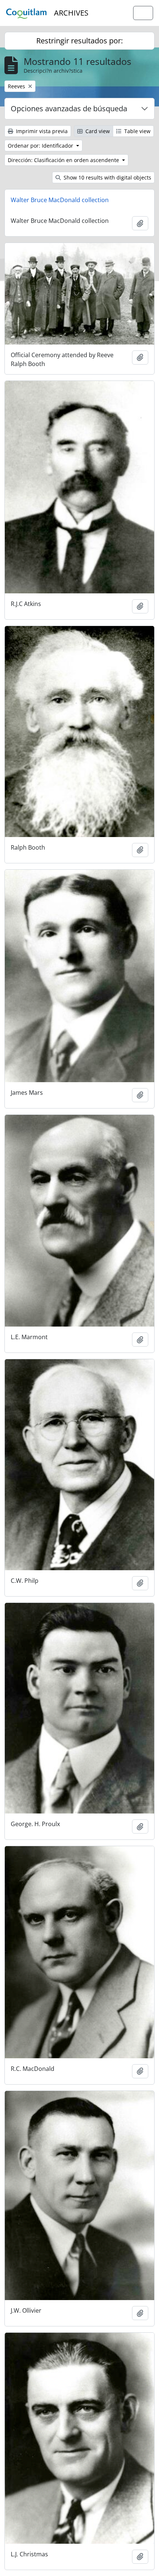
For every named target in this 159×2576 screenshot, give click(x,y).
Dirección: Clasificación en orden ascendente (64, 160)
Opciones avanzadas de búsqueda (69, 108)
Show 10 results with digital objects (107, 177)
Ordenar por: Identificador (41, 146)
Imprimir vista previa (41, 131)
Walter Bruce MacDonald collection (60, 200)
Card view (97, 131)
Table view (137, 131)
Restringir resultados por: (79, 41)
